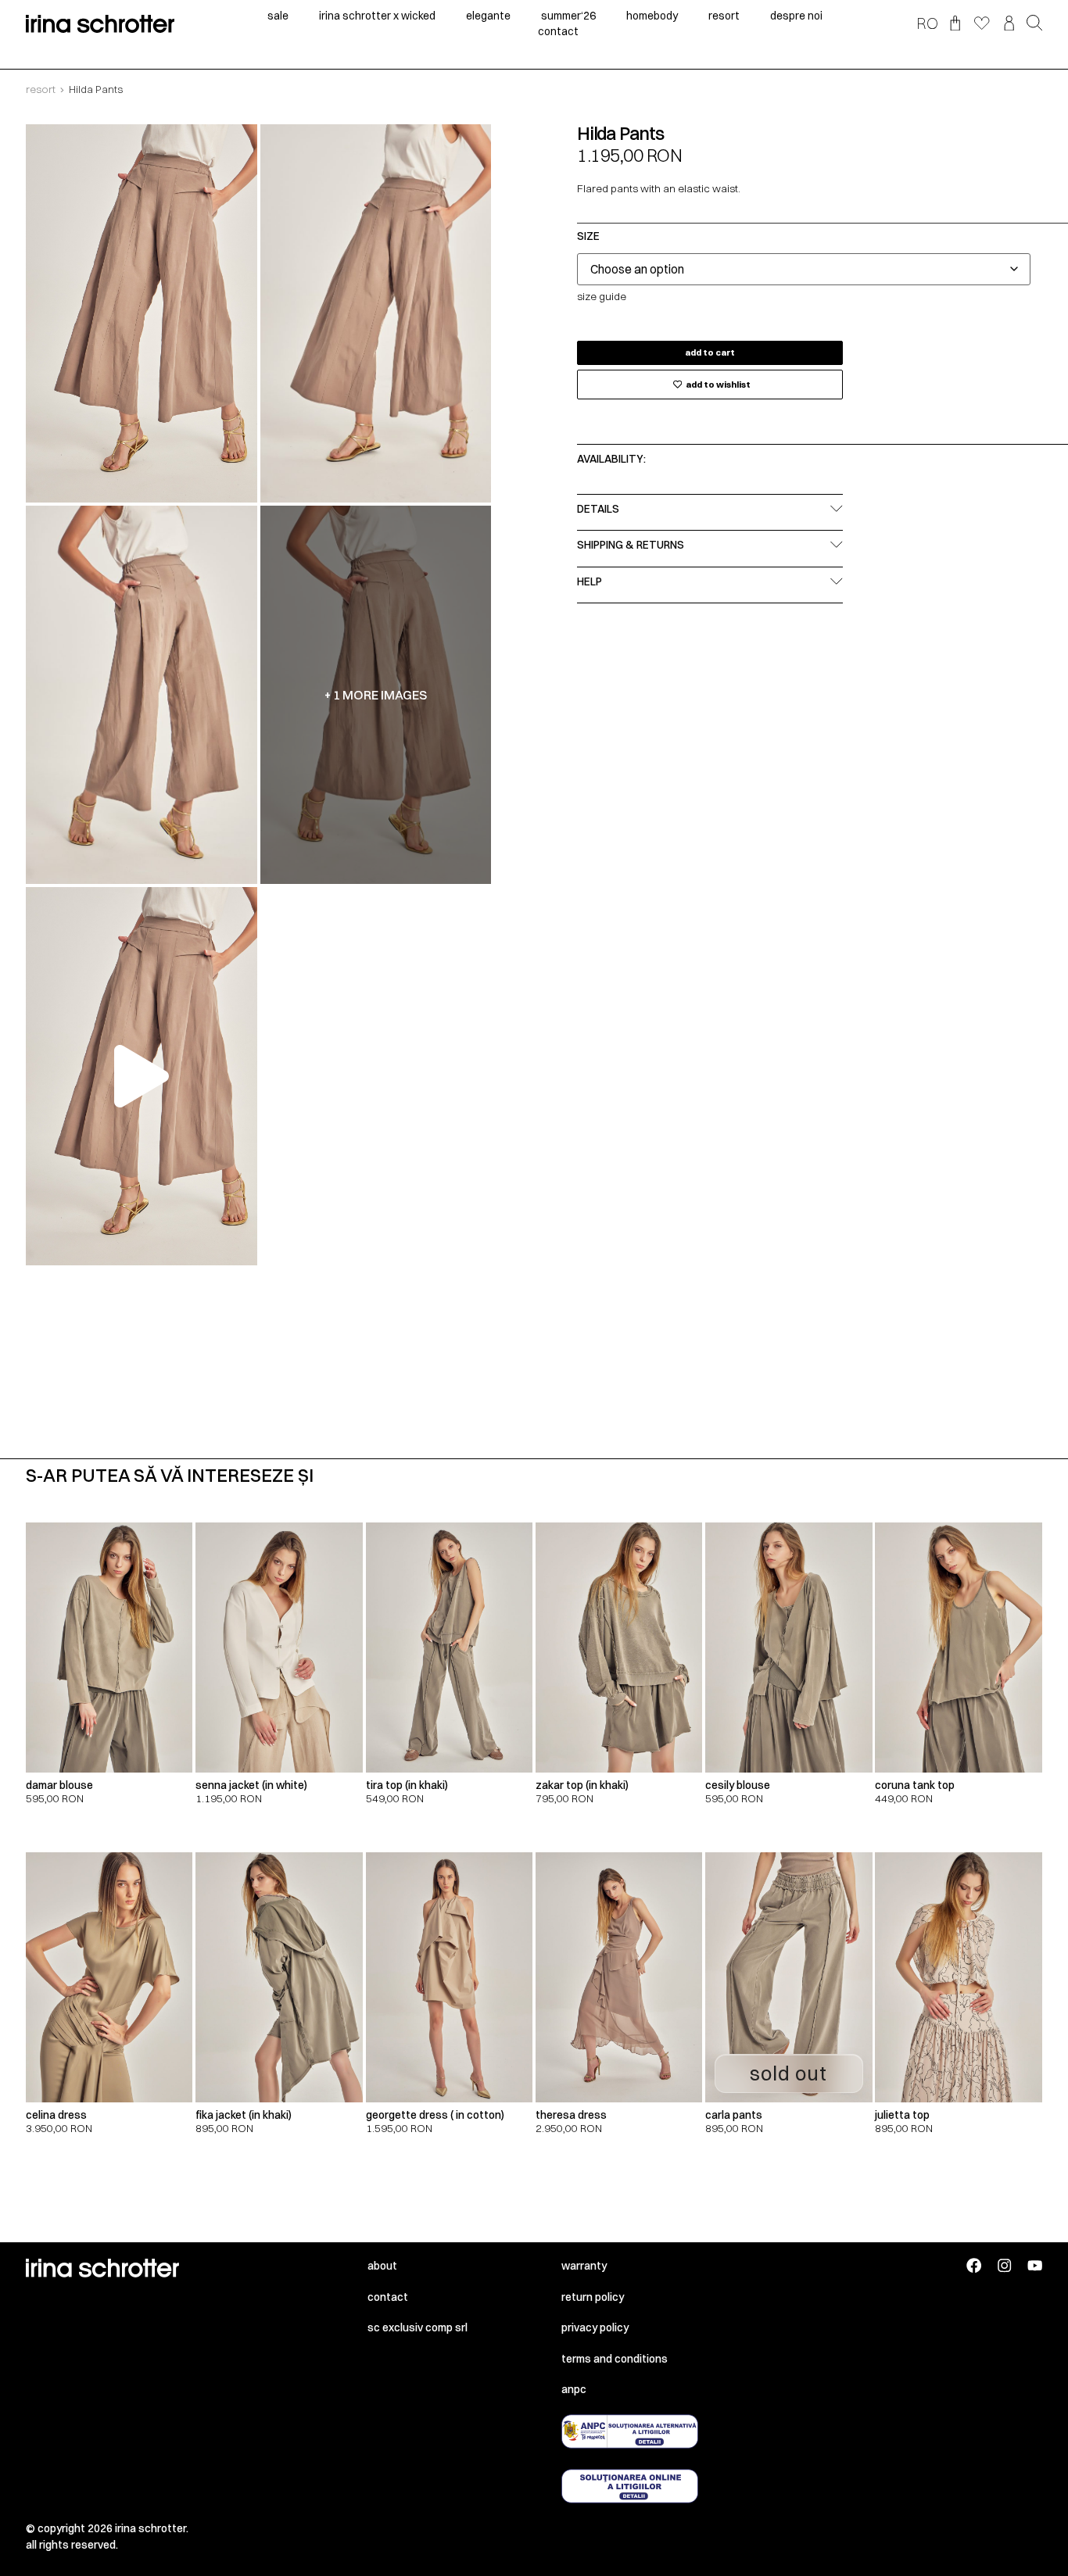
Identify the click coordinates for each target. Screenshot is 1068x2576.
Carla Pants (734, 2115)
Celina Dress (56, 2115)
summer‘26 (568, 16)
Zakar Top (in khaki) (582, 1785)
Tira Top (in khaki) (407, 1785)
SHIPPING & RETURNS (631, 545)
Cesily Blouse (738, 1785)
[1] (141, 313)
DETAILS (598, 509)
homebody (652, 16)
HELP (590, 581)
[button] (1034, 24)
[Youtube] (1035, 2265)
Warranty (584, 2266)
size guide (602, 296)
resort (724, 16)
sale (278, 16)
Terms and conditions (615, 2359)
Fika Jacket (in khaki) (244, 2115)
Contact (388, 2297)
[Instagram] (1004, 2265)
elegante (488, 16)
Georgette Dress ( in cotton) (435, 2115)
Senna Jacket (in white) (251, 1785)
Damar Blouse (59, 1785)
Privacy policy (595, 2327)
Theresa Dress (571, 2115)
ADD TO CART (710, 352)
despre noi (796, 16)
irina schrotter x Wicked (377, 16)
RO (927, 23)
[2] (376, 313)
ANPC (574, 2389)
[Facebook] (974, 2265)
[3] (141, 695)
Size (588, 237)
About (382, 2266)
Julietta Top (902, 2115)
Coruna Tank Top (915, 1785)
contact (558, 31)
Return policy (593, 2297)
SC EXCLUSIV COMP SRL (418, 2327)
